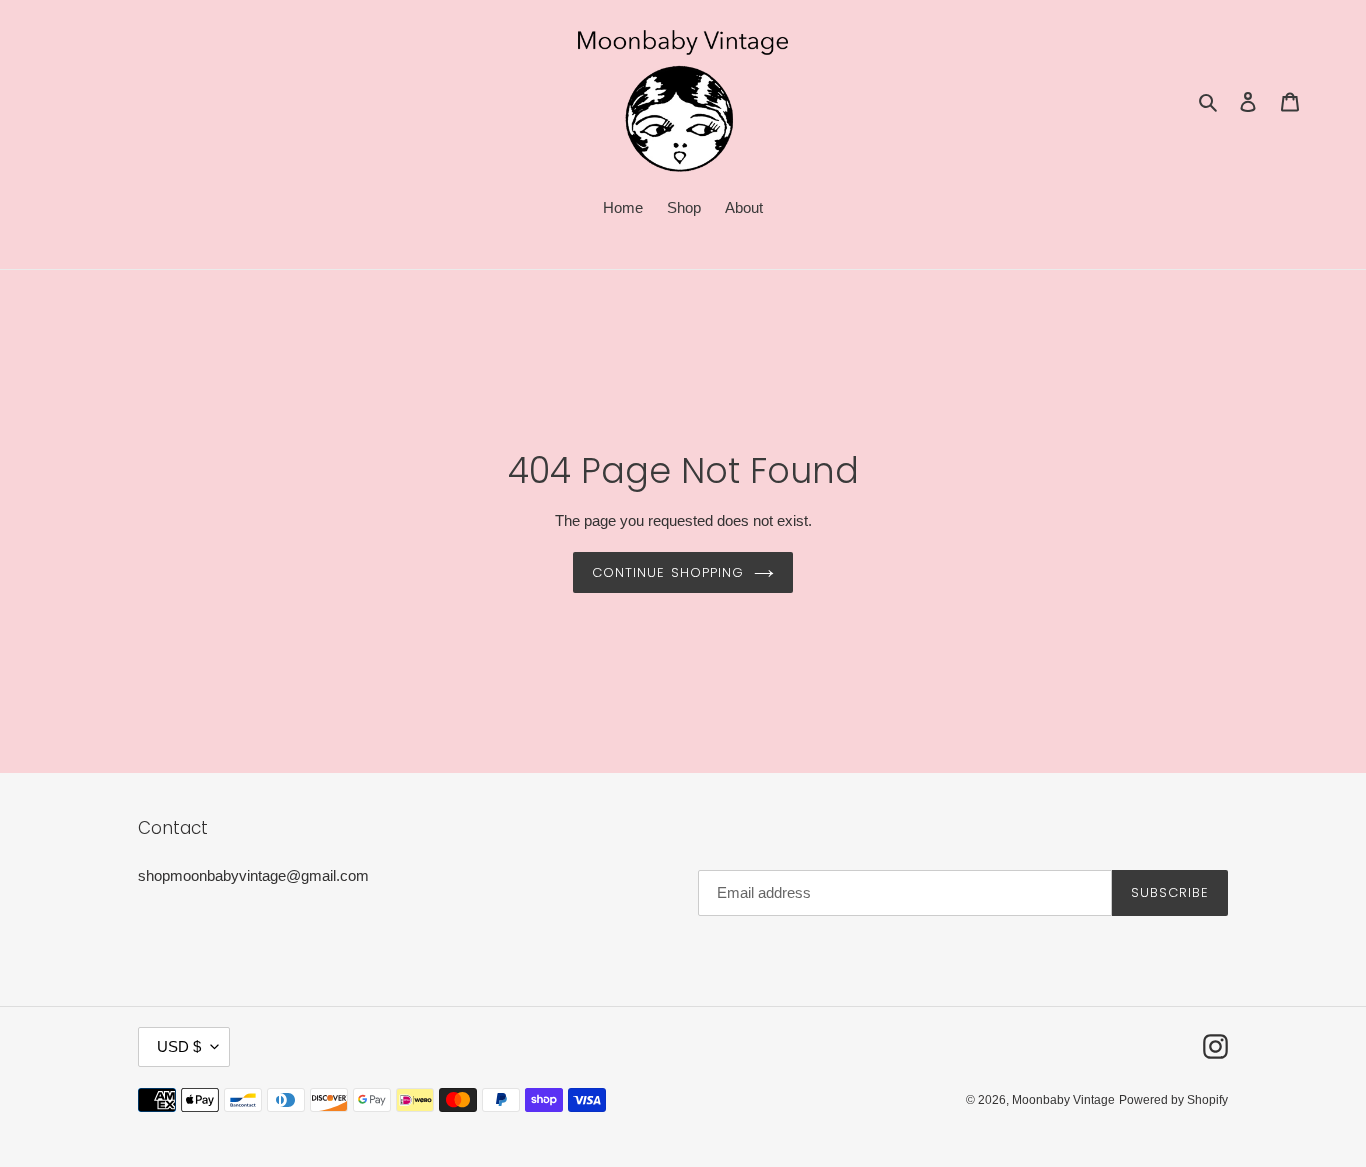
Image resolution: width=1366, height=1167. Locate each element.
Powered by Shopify (1173, 1100)
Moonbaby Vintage (1063, 1100)
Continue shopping (668, 572)
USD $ (179, 1046)
